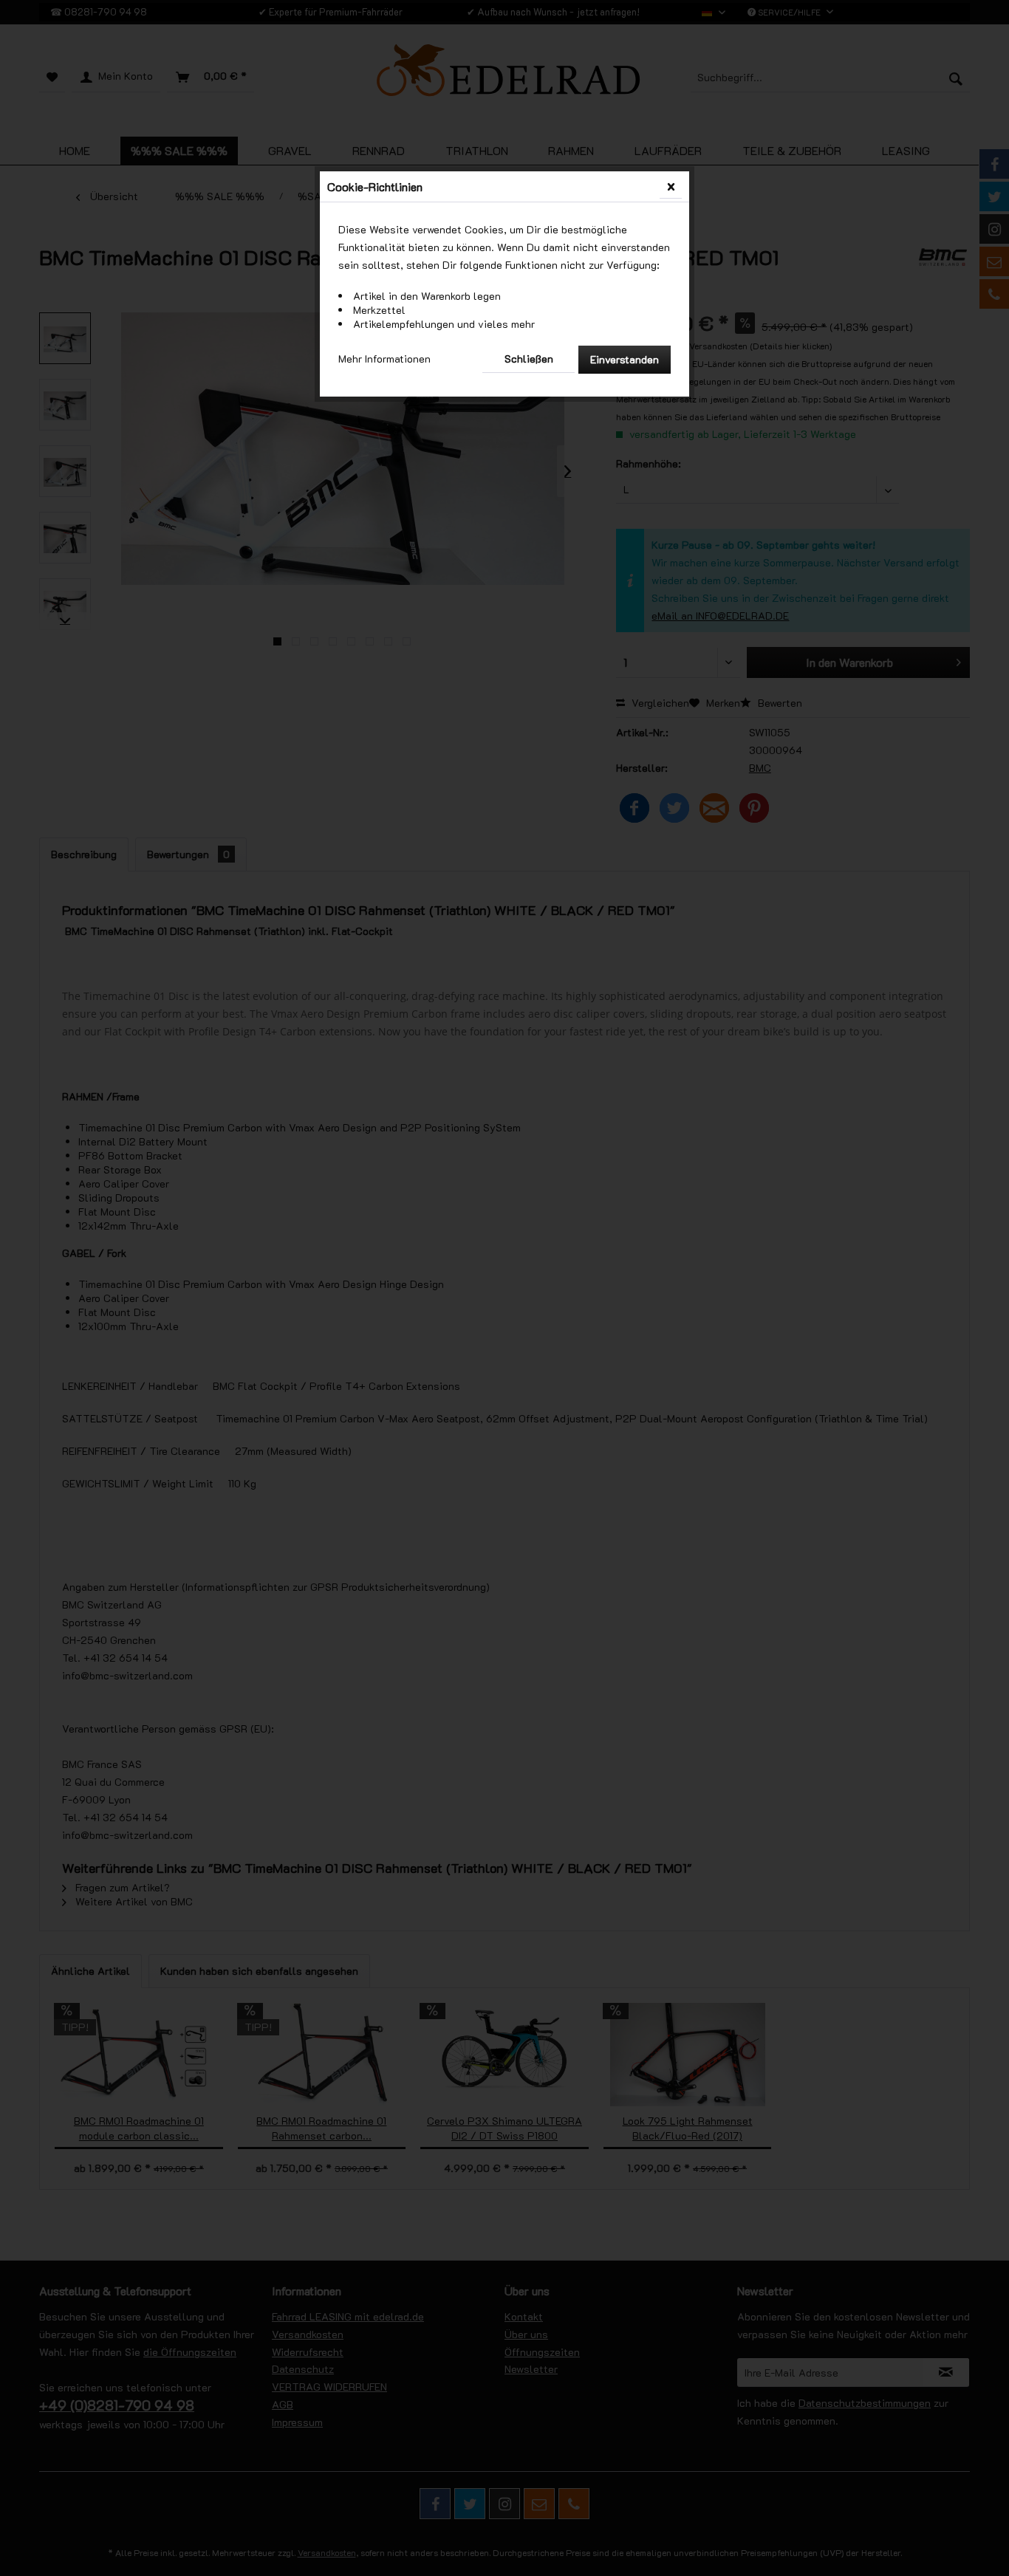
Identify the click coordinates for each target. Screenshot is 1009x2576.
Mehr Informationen (384, 359)
